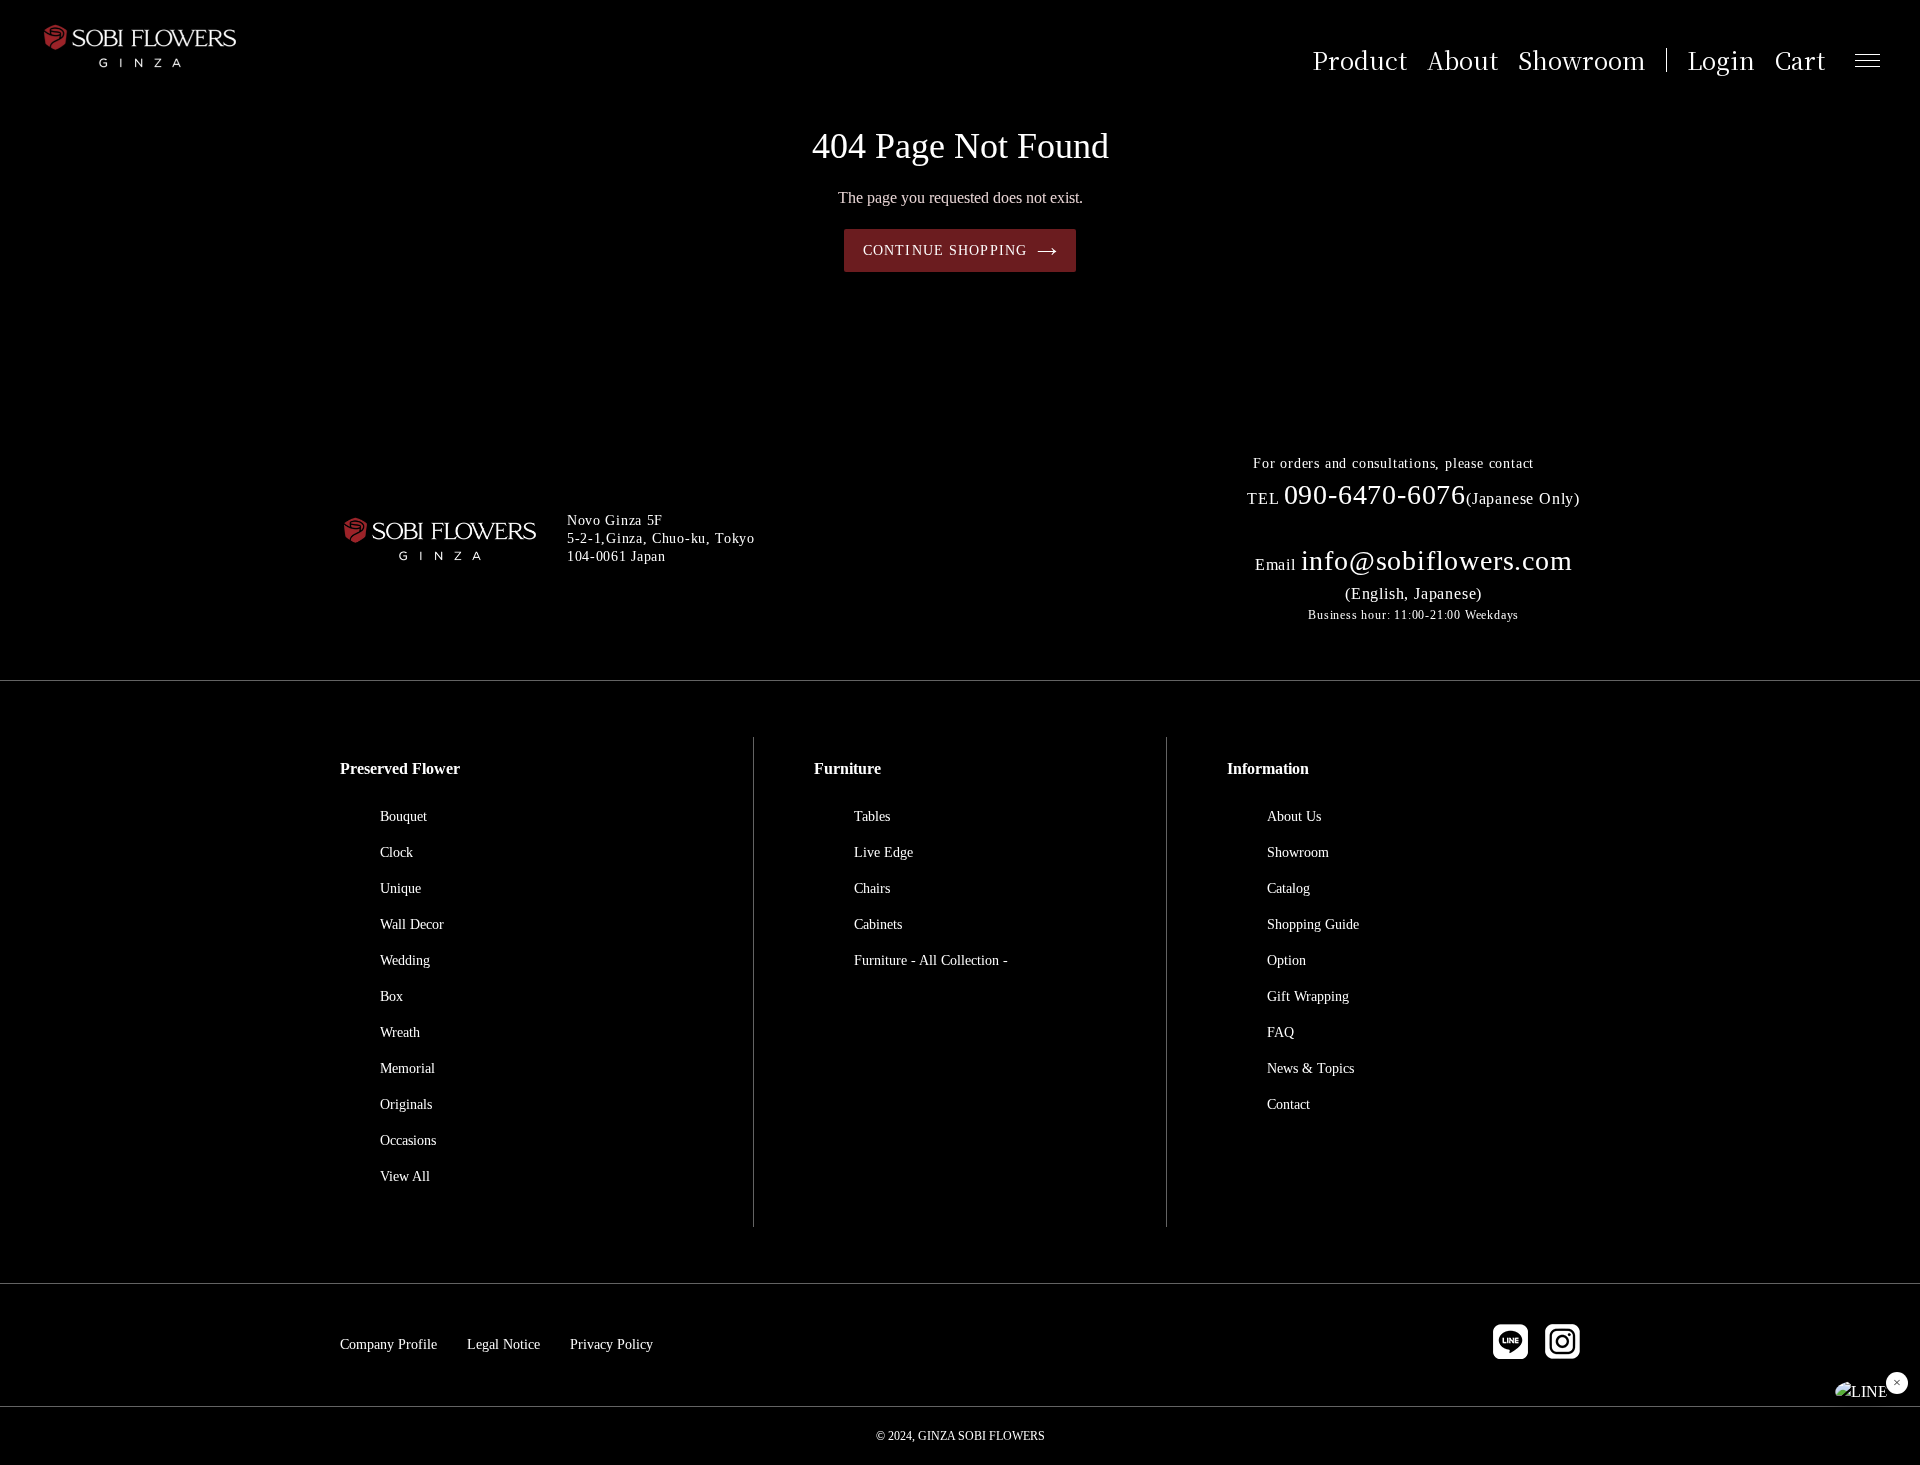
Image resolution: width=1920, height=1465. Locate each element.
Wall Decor (412, 924)
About (1462, 60)
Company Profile (388, 1344)
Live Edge (883, 852)
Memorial (407, 1068)
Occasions (408, 1140)
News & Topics (1310, 1068)
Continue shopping (945, 250)
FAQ (1280, 1032)
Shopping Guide (1313, 924)
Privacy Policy (611, 1344)
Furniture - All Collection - (931, 960)
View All (405, 1176)
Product (1359, 60)
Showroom (1582, 60)
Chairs (872, 888)
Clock (396, 852)
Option (1286, 960)
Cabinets (878, 924)
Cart (1800, 60)
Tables (872, 816)
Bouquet (403, 816)
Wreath (400, 1032)
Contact (1288, 1104)
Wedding (405, 960)
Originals (406, 1104)
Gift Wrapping (1308, 996)
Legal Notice (503, 1344)
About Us (1294, 816)
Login (1721, 60)
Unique (400, 888)
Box (391, 996)
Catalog (1288, 888)
